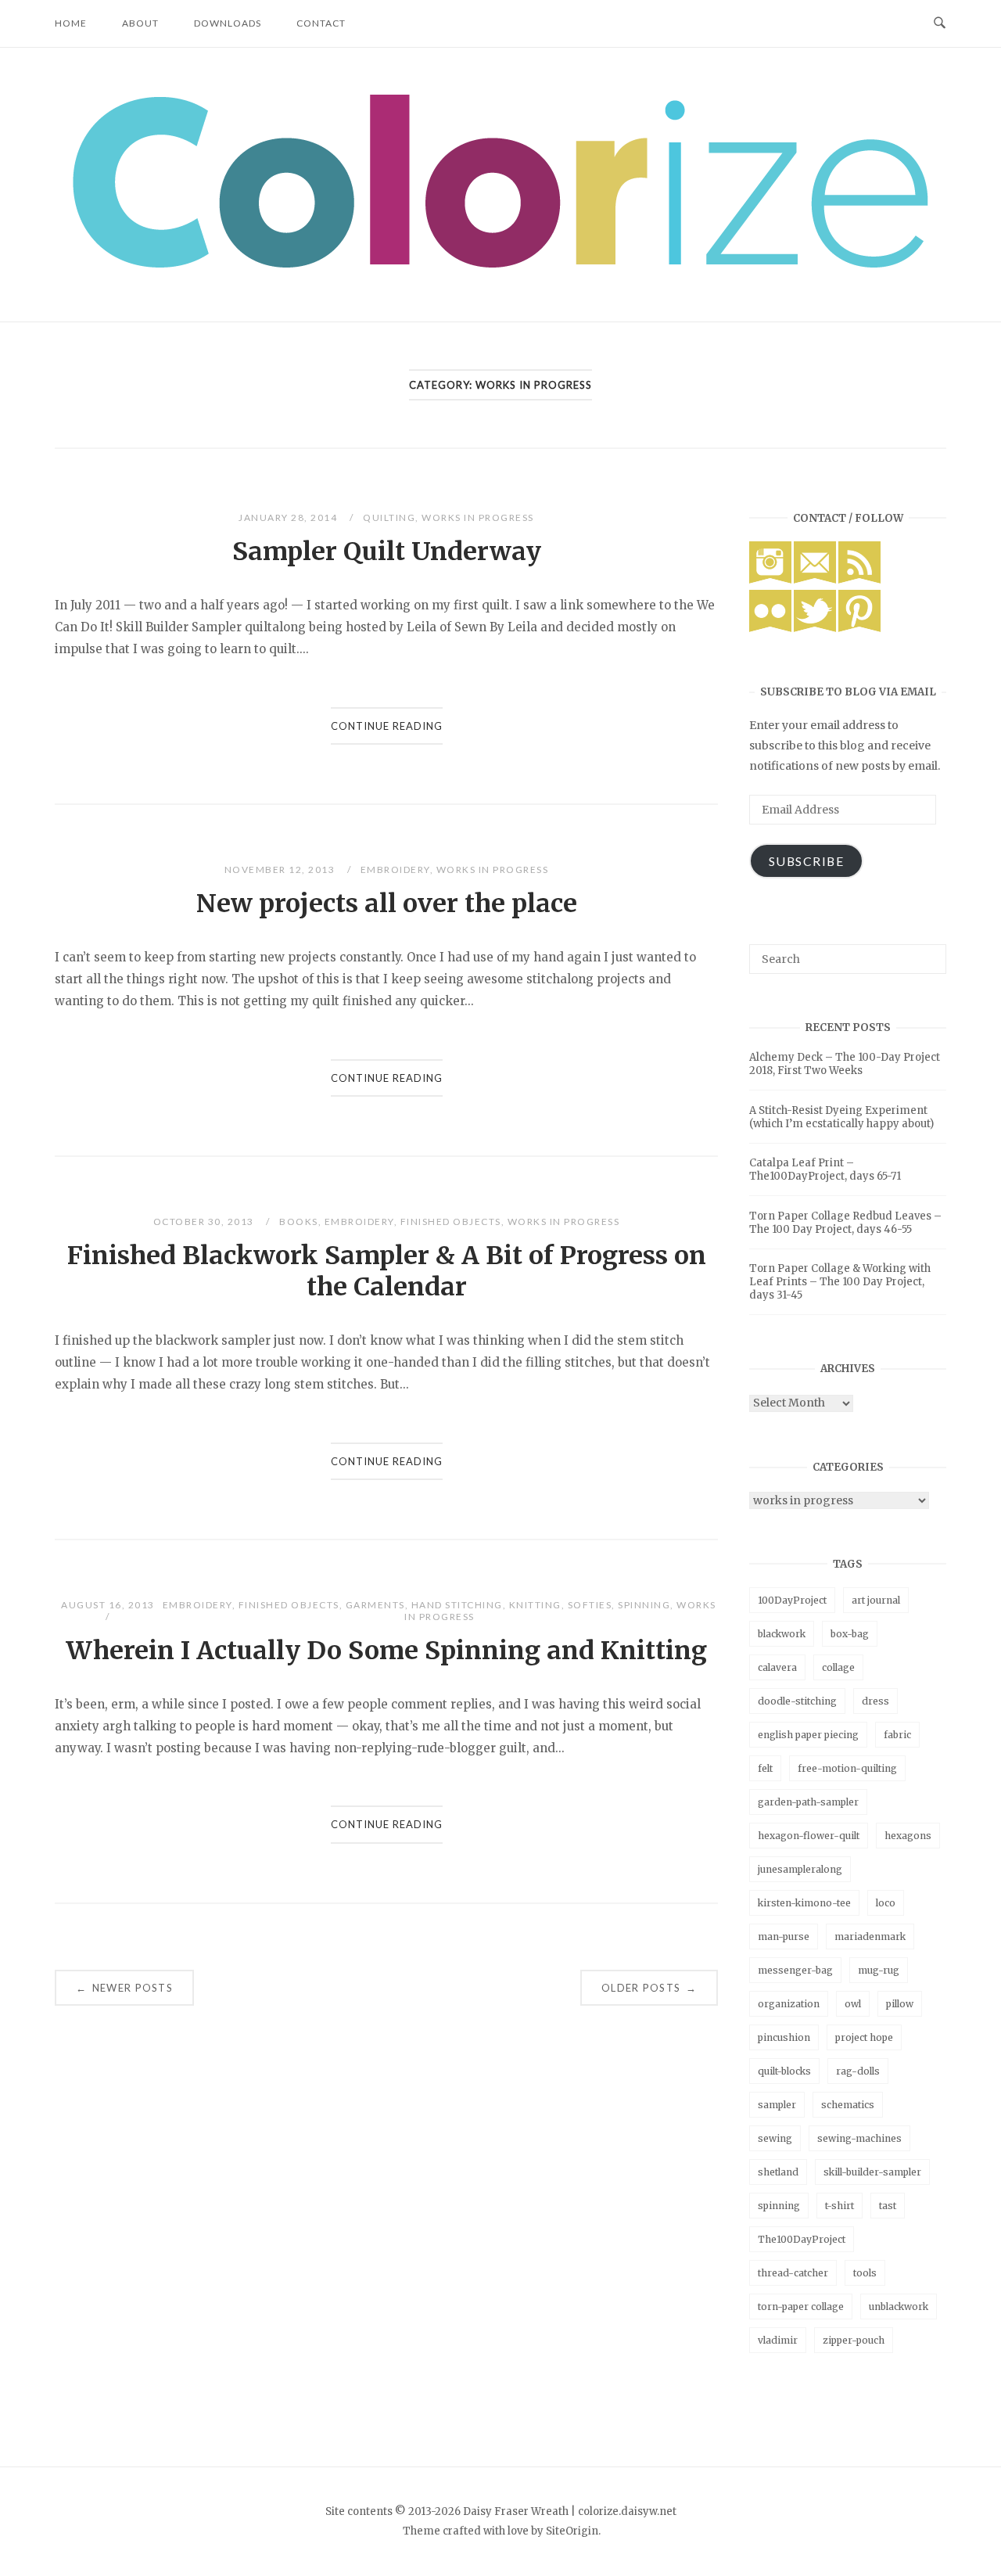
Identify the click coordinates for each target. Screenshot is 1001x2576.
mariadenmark (870, 1936)
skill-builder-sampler (872, 2172)
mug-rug (879, 1970)
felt (765, 1768)
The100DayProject (802, 2239)
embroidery (395, 869)
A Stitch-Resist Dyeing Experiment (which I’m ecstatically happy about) (841, 1117)
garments (375, 1605)
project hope (864, 2037)
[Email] (815, 580)
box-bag (850, 1634)
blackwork (782, 1634)
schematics (848, 2105)
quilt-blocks (784, 2071)
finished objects (451, 1222)
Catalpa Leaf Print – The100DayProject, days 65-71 (825, 1169)
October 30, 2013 (205, 1222)
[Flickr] (770, 628)
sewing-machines (859, 2138)
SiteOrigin (572, 2531)
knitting (535, 1605)
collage (838, 1667)
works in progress (478, 517)
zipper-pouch (854, 2340)
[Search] (929, 952)
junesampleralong (800, 1869)
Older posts (649, 1988)
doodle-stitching (797, 1701)
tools (865, 2273)
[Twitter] (815, 628)
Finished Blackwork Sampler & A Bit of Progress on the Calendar (387, 1271)
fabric (897, 1735)
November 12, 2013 (281, 869)
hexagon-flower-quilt (809, 1836)
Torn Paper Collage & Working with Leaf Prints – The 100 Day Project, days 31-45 (840, 1282)
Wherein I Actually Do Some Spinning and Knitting (386, 1651)
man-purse (784, 1936)
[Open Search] (940, 23)
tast (888, 2206)
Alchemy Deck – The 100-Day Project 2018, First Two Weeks (845, 1064)
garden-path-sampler (808, 1802)
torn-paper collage (801, 2307)
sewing (775, 2138)
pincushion (784, 2037)
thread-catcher (793, 2273)
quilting (389, 517)
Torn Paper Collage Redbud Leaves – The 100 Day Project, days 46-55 (845, 1223)
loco (886, 1903)
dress (875, 1701)
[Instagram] (770, 580)
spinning (644, 1605)
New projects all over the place (387, 904)
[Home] (500, 263)
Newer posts (124, 1988)
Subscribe (807, 861)
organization (789, 2004)
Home (71, 23)
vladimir (778, 2340)
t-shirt (840, 2206)
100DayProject (792, 1600)
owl (853, 2004)
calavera (777, 1667)
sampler (777, 2105)
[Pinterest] (859, 628)
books (299, 1222)
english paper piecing (808, 1735)
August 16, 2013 (108, 1605)
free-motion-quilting (847, 1768)
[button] (500, 181)
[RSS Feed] (859, 580)
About (140, 23)
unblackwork (899, 2307)
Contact (321, 23)
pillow (900, 2004)
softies (590, 1605)
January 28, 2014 (289, 517)
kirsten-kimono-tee (804, 1903)
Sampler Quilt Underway (387, 551)
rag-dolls (858, 2071)
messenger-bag (795, 1970)
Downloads (228, 23)
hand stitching (457, 1605)
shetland (778, 2172)
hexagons (908, 1836)
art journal (876, 1600)
